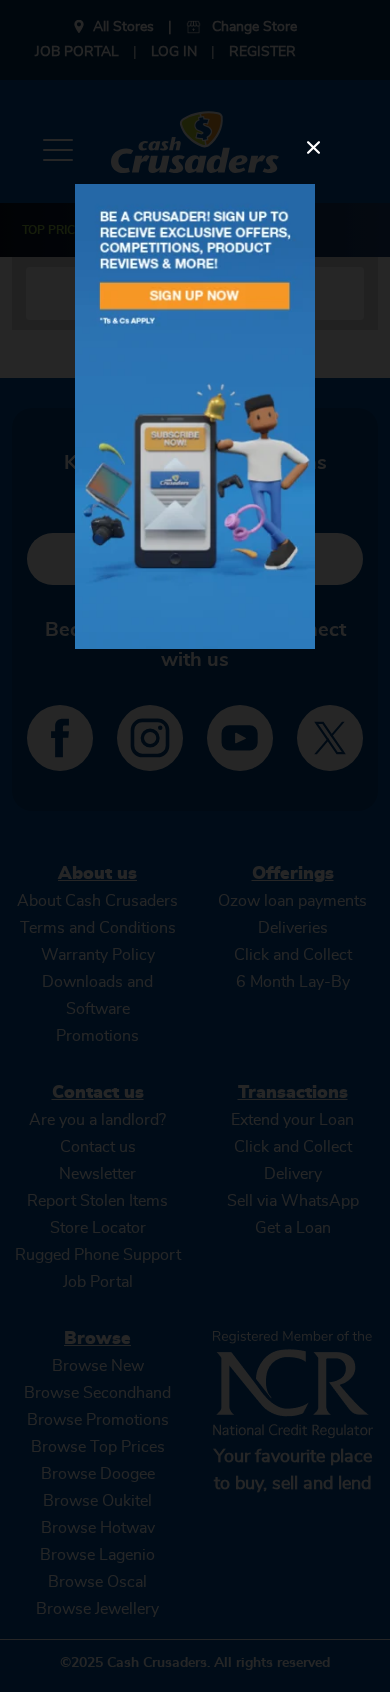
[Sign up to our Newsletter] (195, 416)
